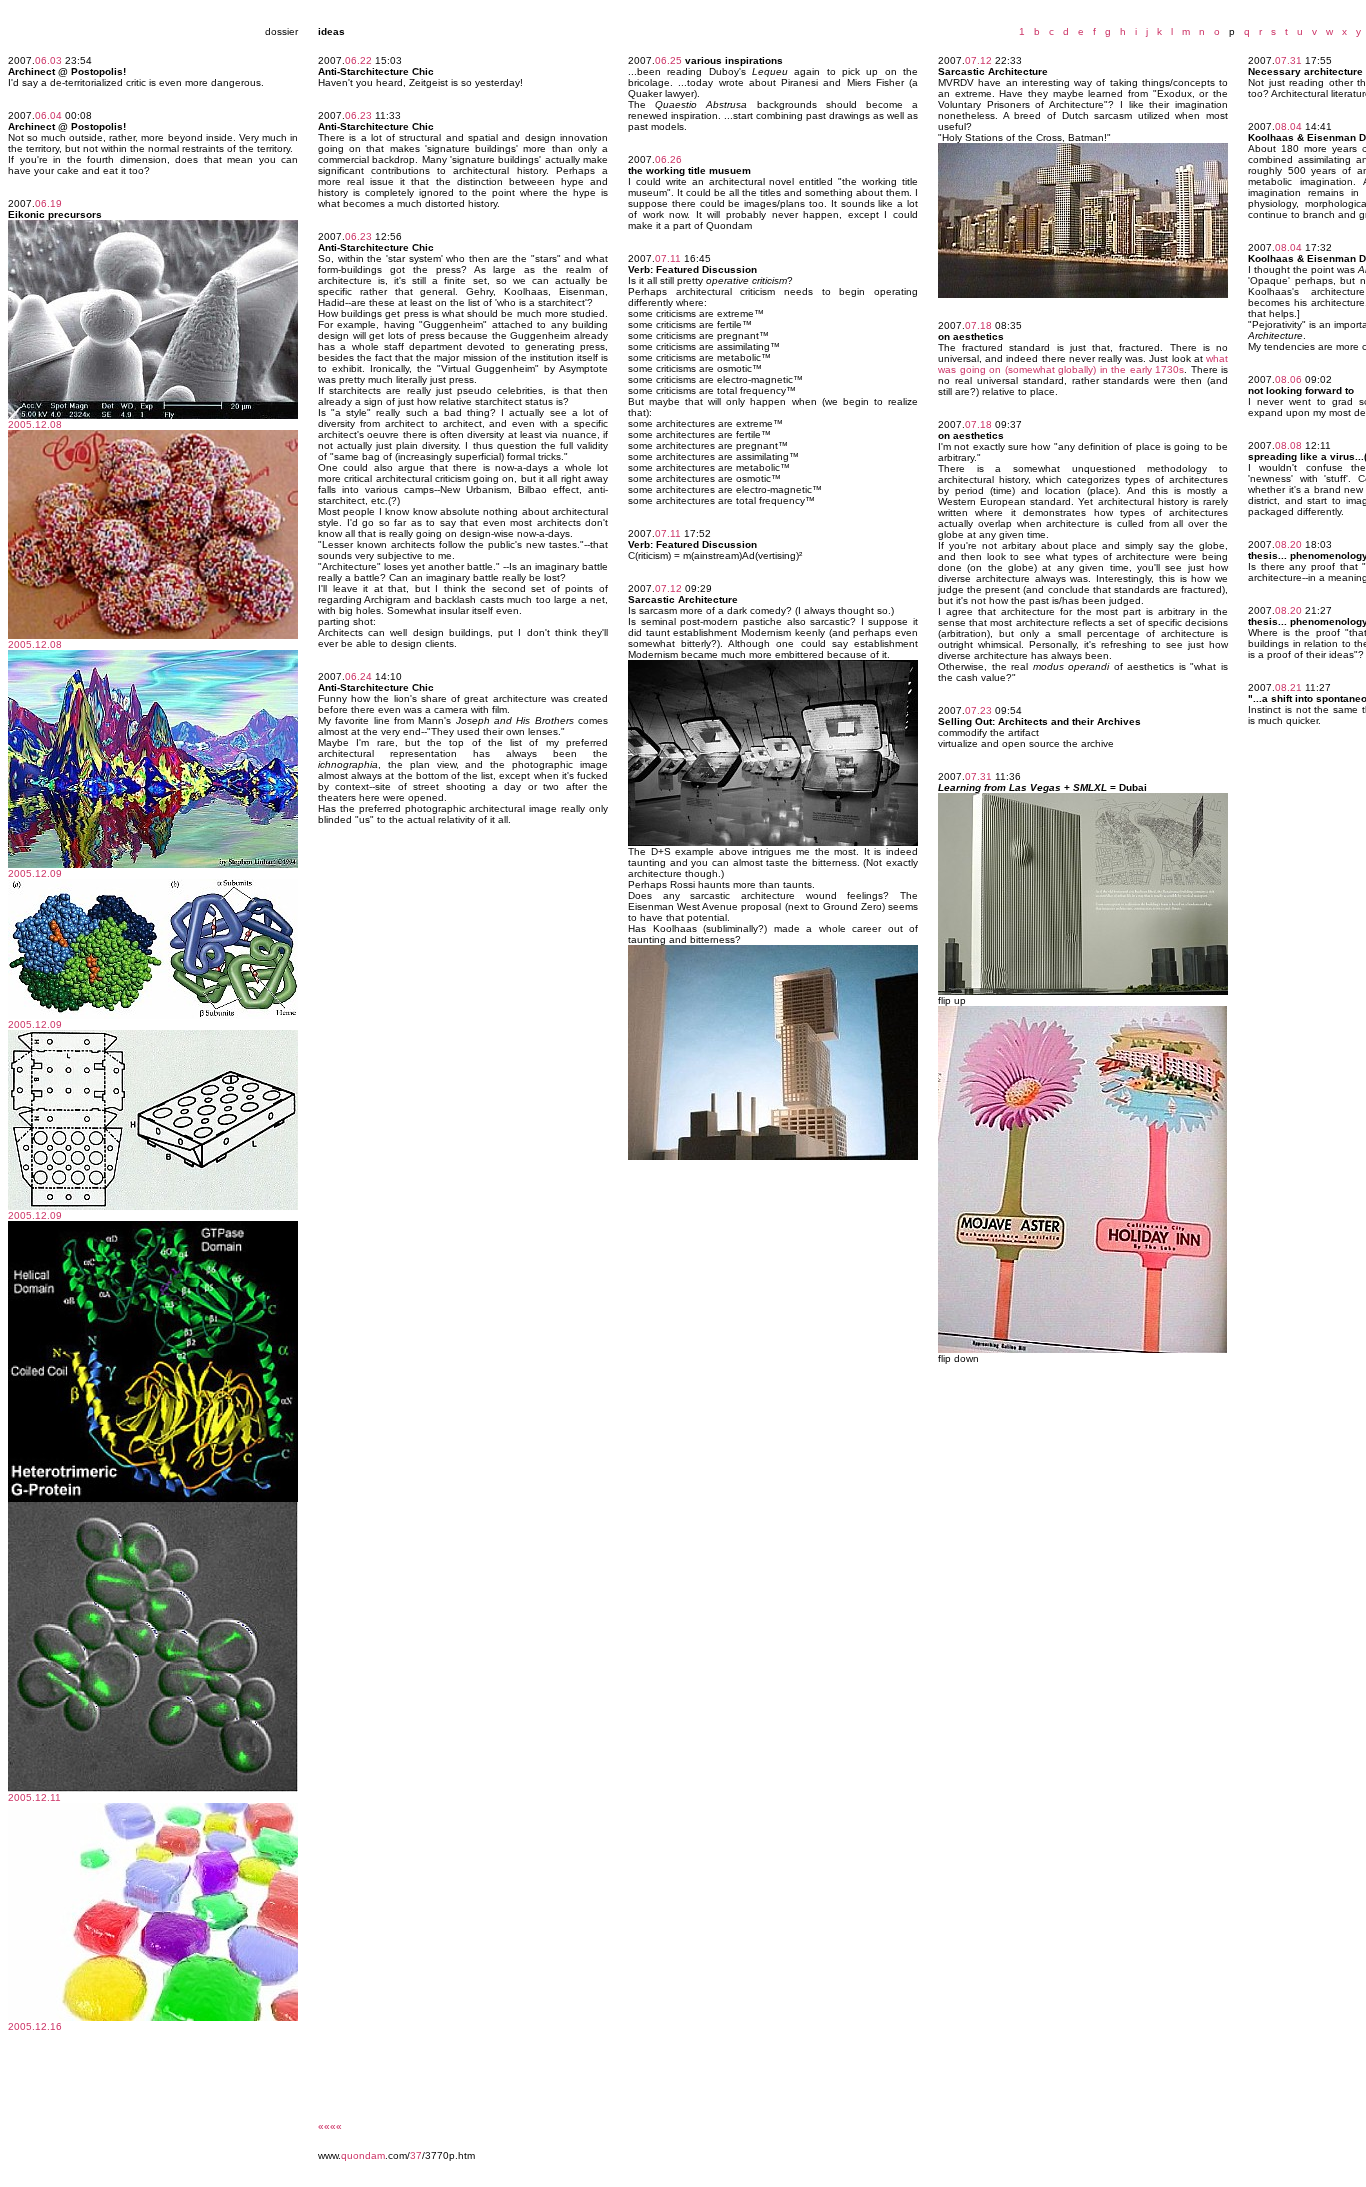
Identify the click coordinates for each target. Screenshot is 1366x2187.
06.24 (358, 676)
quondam (363, 2155)
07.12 (668, 588)
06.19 (48, 203)
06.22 (358, 60)
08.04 (1288, 126)
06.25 (668, 60)
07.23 (978, 710)
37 (416, 2155)
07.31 (978, 776)
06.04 (48, 115)
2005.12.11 (34, 1797)
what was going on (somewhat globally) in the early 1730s (1083, 364)
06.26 (668, 159)
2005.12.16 (35, 2026)
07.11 (668, 258)
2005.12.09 (35, 873)
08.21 (1288, 687)
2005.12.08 (35, 424)
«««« (330, 2126)
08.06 (1288, 379)
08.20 (1288, 544)
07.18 (978, 325)
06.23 (358, 115)
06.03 (48, 60)
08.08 (1288, 445)
